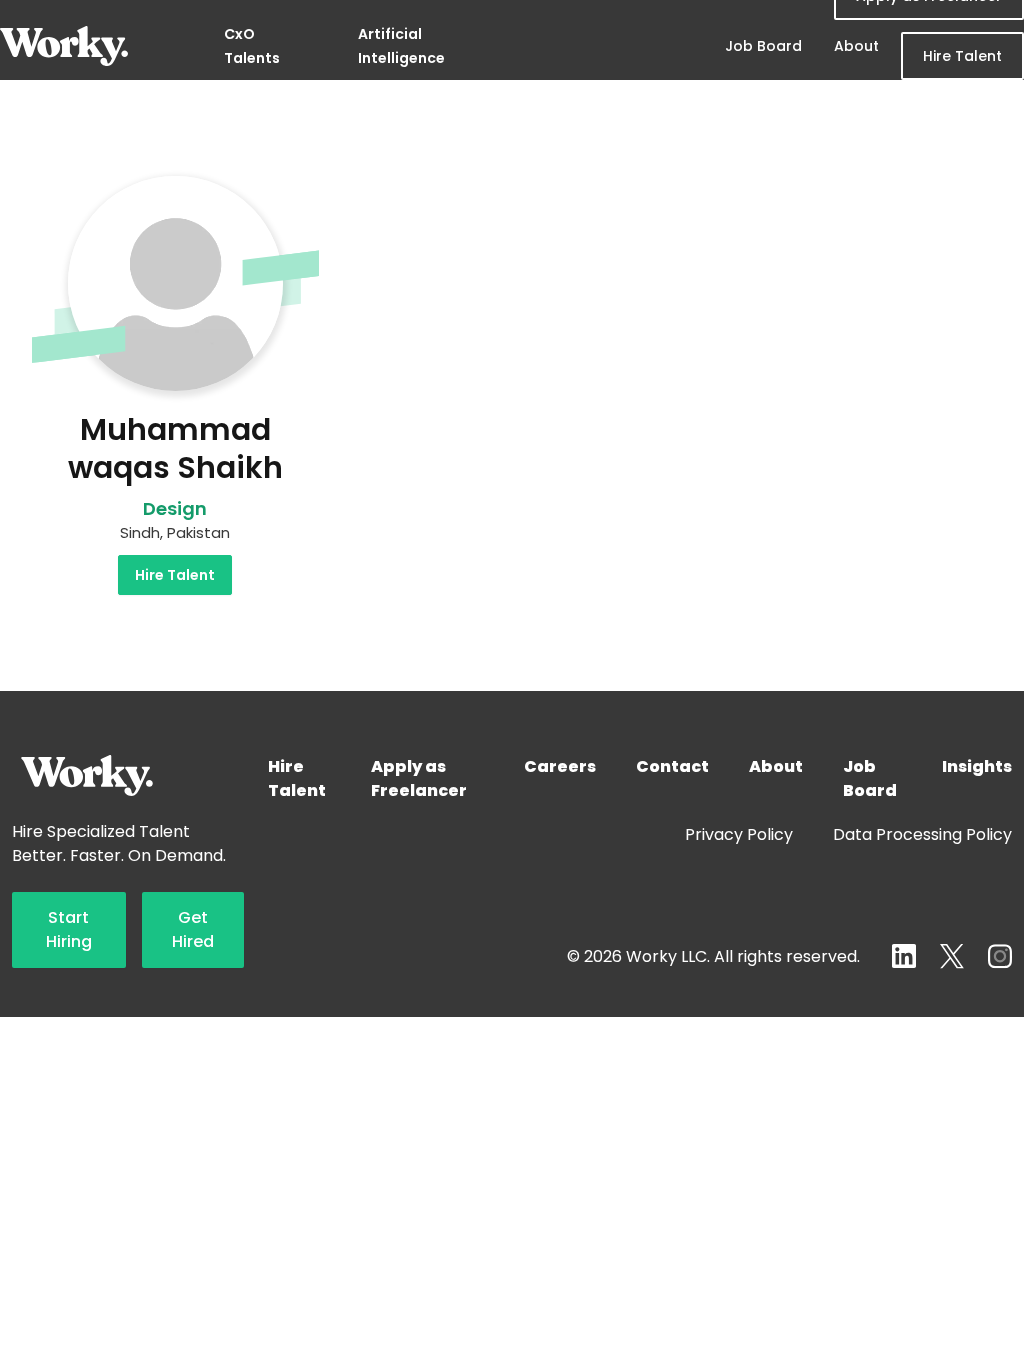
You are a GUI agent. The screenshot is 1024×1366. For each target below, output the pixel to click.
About (856, 46)
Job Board (763, 46)
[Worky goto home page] (64, 46)
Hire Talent (962, 56)
